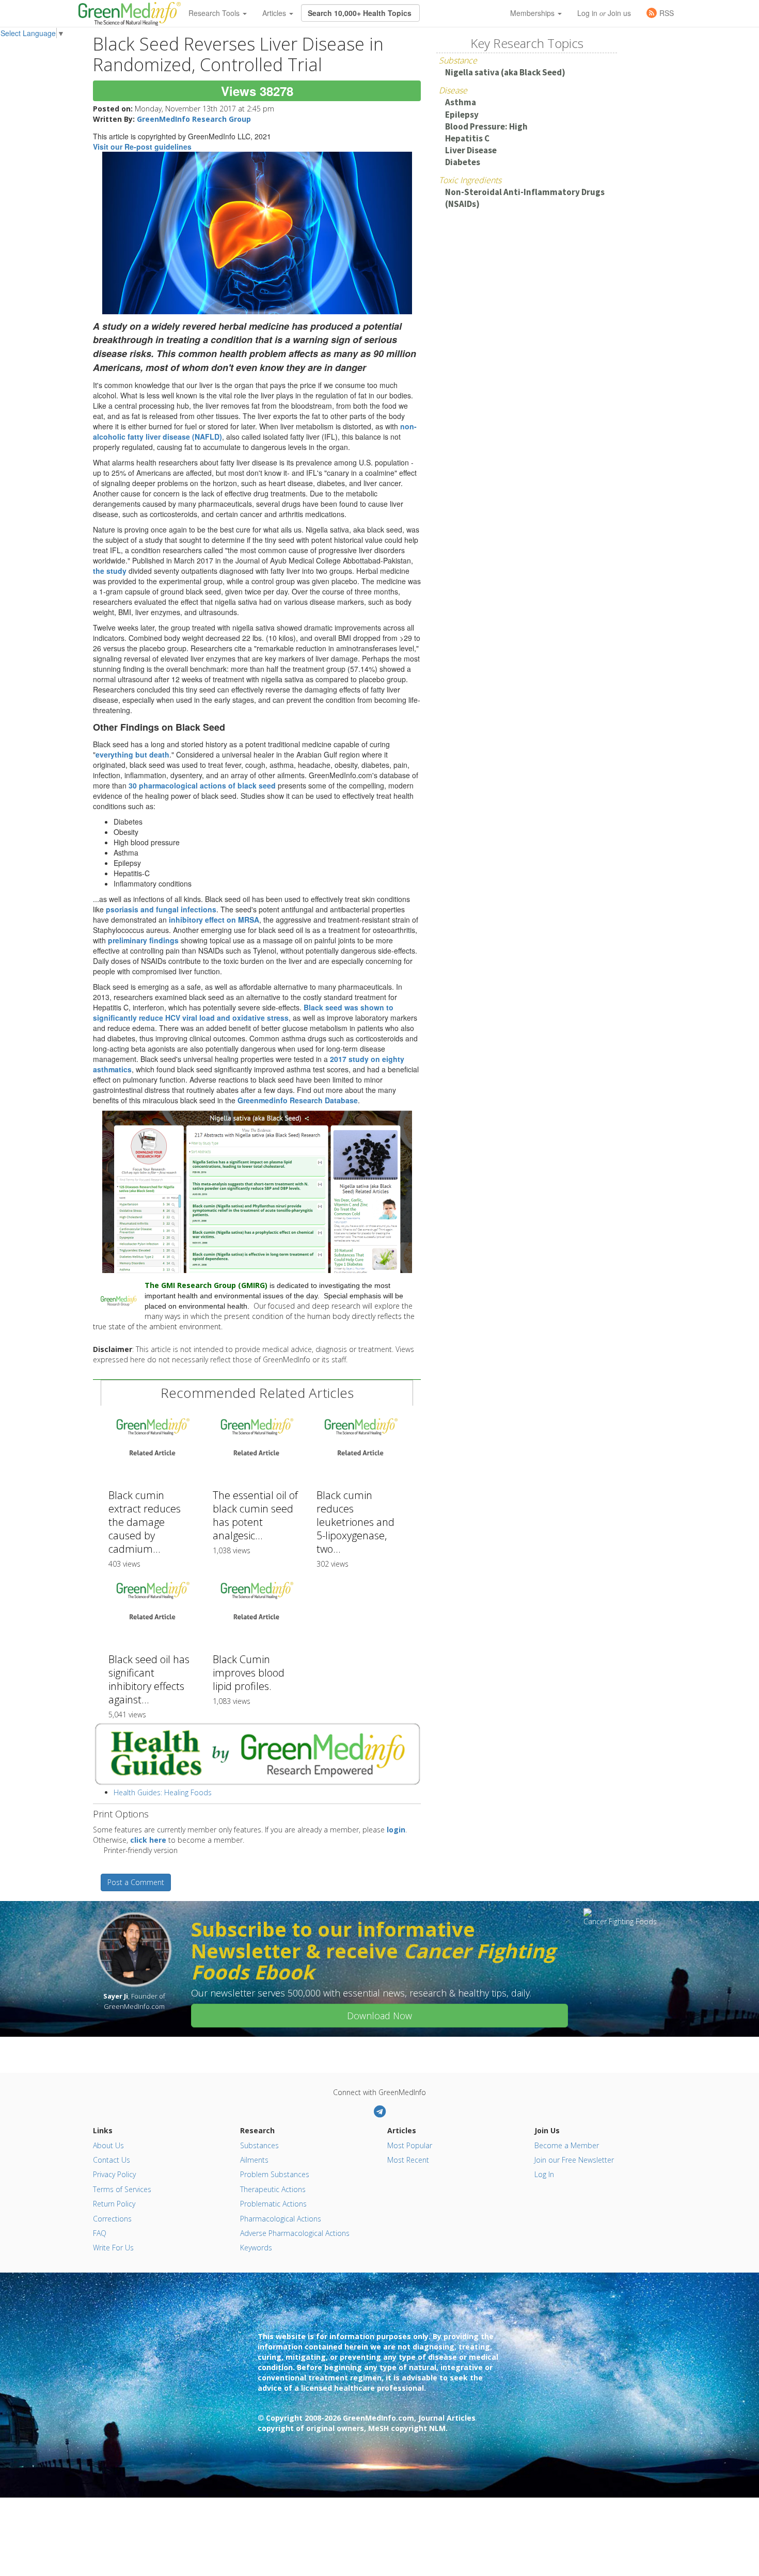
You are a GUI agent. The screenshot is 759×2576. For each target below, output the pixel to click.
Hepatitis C (467, 138)
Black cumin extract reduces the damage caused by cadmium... (145, 1522)
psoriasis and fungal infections (161, 909)
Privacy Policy (114, 2174)
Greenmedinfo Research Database (298, 1100)
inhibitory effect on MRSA (214, 920)
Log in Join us (604, 13)
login (396, 1830)
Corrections (112, 2219)
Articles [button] (275, 13)
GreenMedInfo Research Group (194, 119)
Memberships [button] (533, 13)
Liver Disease (471, 150)
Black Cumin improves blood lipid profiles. (249, 1673)
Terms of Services (122, 2189)
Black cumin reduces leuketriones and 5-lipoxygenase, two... (355, 1522)
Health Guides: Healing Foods (163, 1792)
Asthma (461, 102)
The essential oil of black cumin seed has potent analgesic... (255, 1515)
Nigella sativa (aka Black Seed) (505, 72)
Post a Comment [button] (136, 1882)
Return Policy (114, 2204)
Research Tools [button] (215, 13)
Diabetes (463, 162)
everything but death (132, 754)
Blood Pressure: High (486, 126)
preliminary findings (143, 940)
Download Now (379, 2016)
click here (148, 1840)
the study (110, 571)
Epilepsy (462, 115)
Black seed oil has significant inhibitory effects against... (149, 1679)
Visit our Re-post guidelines (142, 147)
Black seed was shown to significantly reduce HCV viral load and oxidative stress (243, 1012)
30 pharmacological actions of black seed (203, 785)
